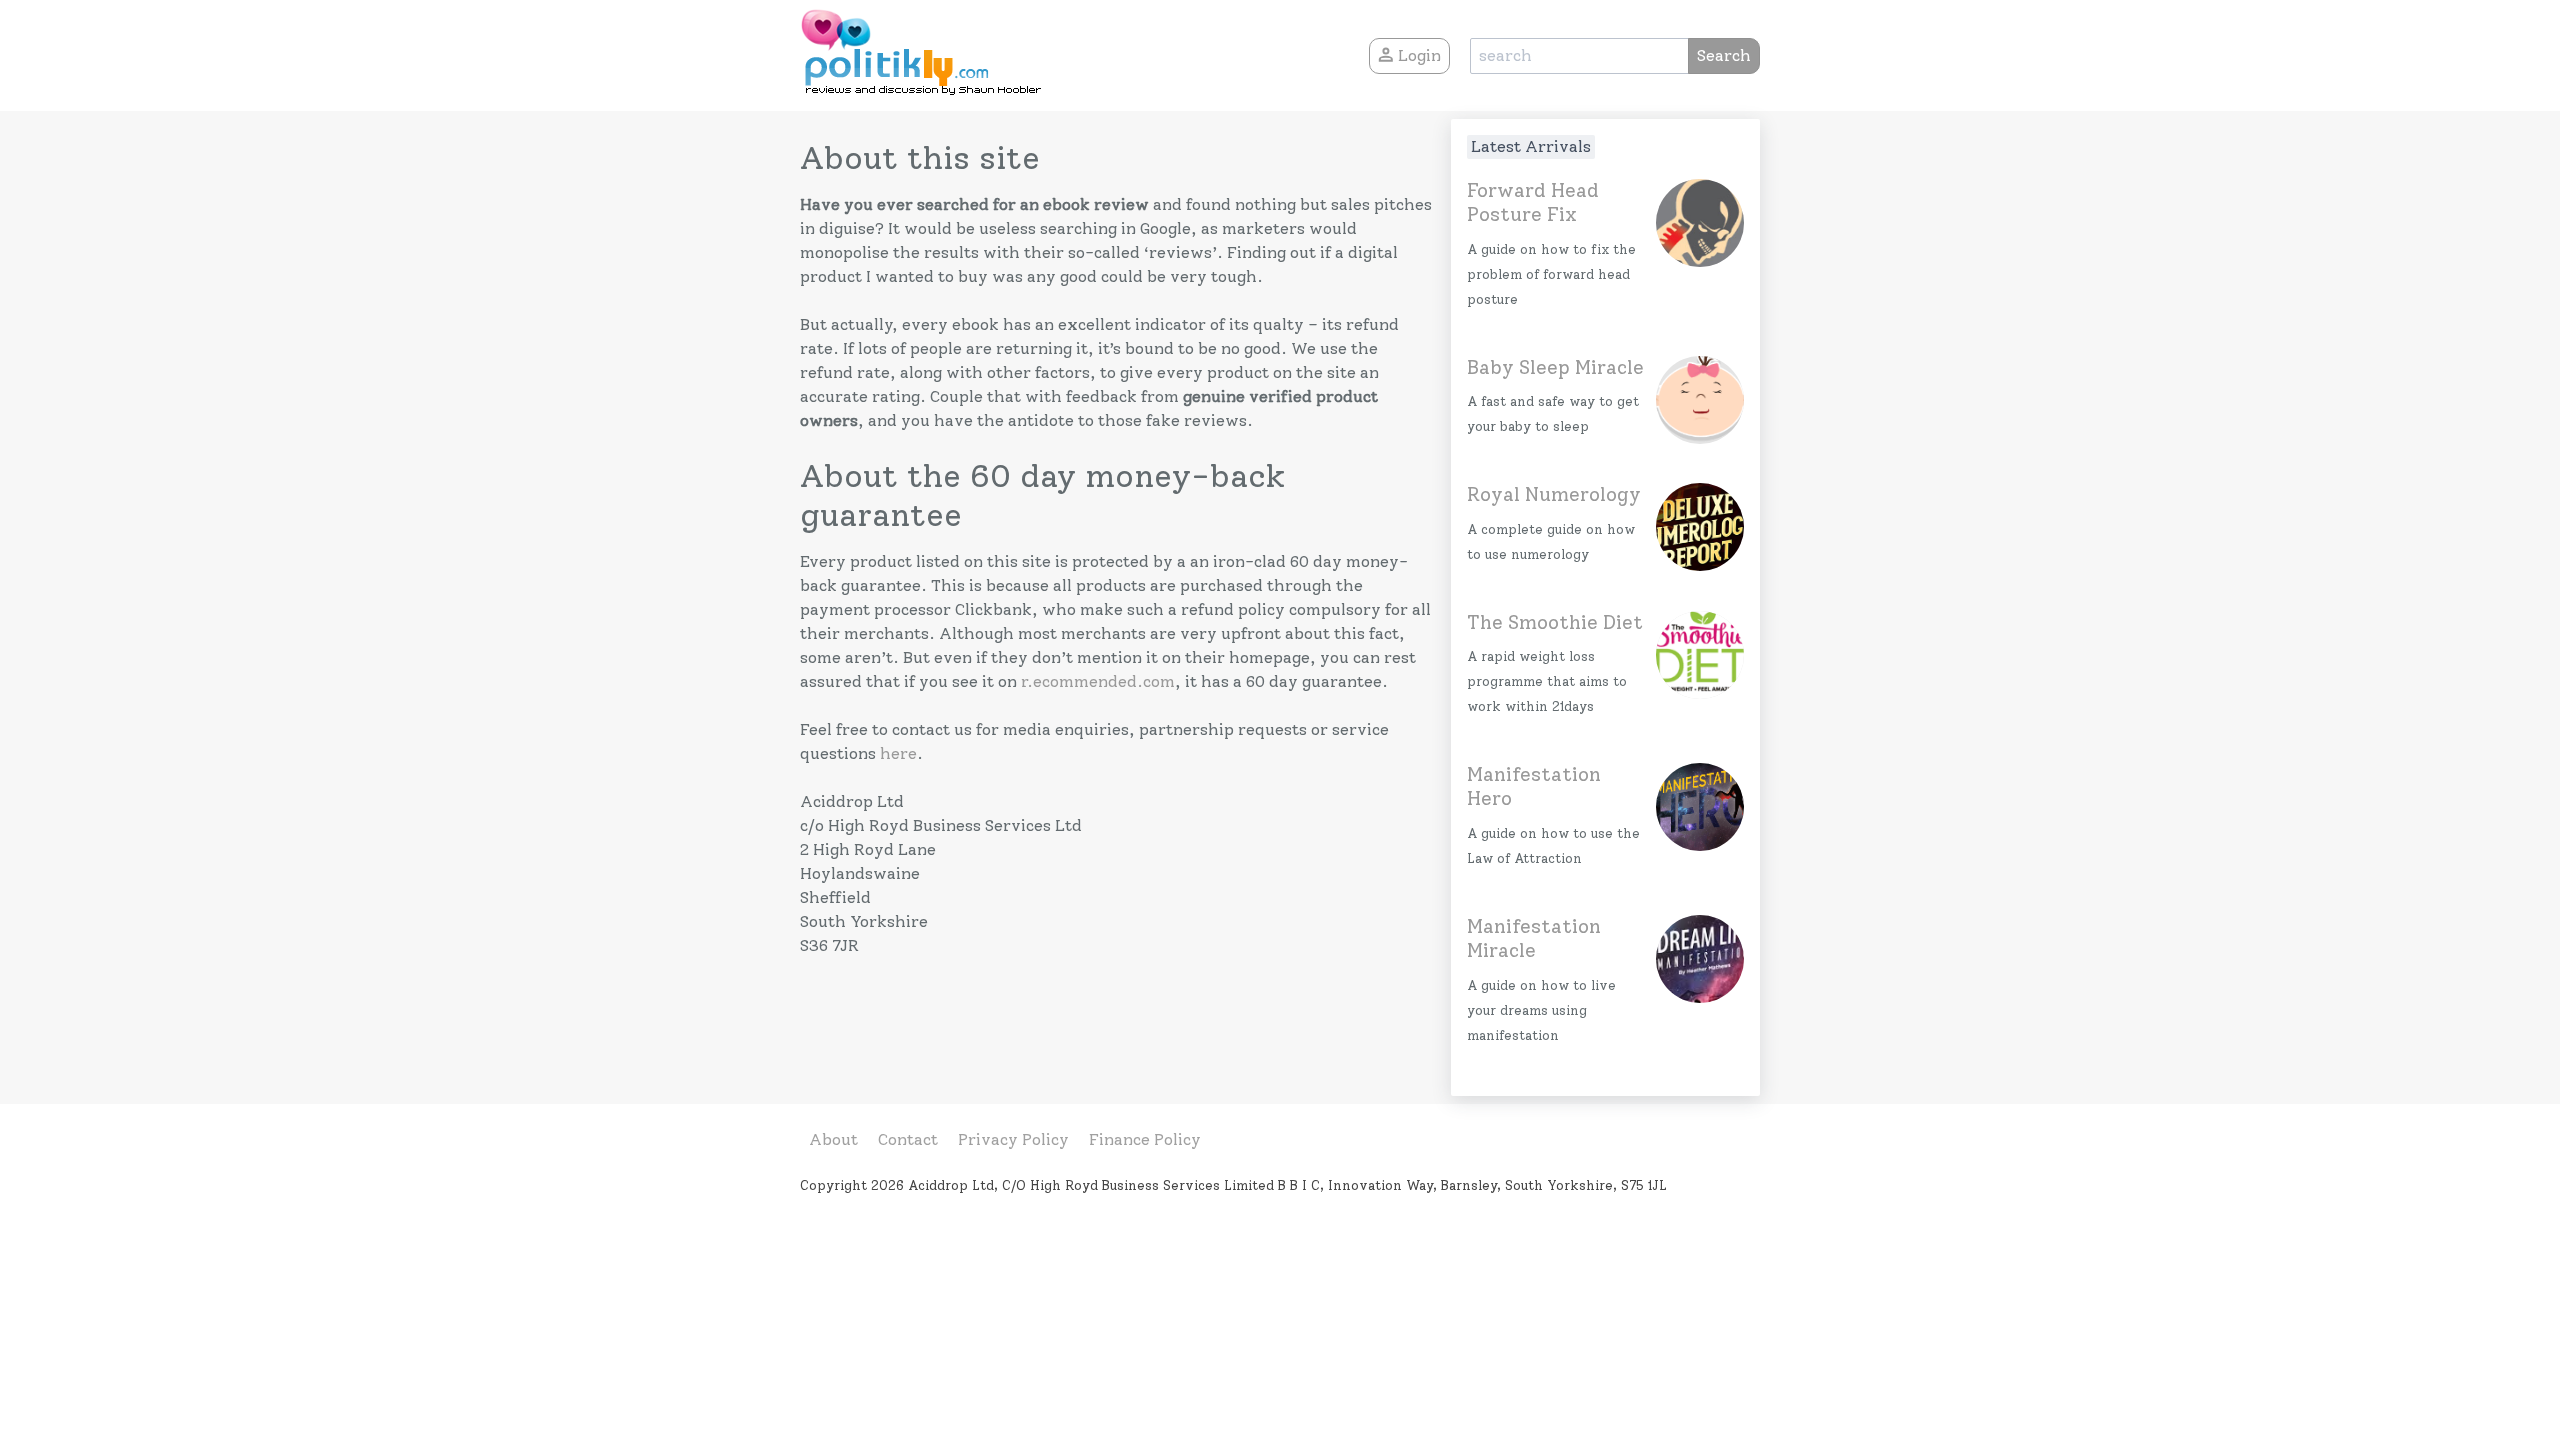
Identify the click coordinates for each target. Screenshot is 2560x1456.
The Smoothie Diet (1555, 622)
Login (1417, 55)
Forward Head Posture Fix (1533, 202)
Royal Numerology (1554, 494)
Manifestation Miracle (1534, 938)
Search (1724, 55)
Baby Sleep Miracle (1555, 367)
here (898, 753)
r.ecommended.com (1098, 681)
